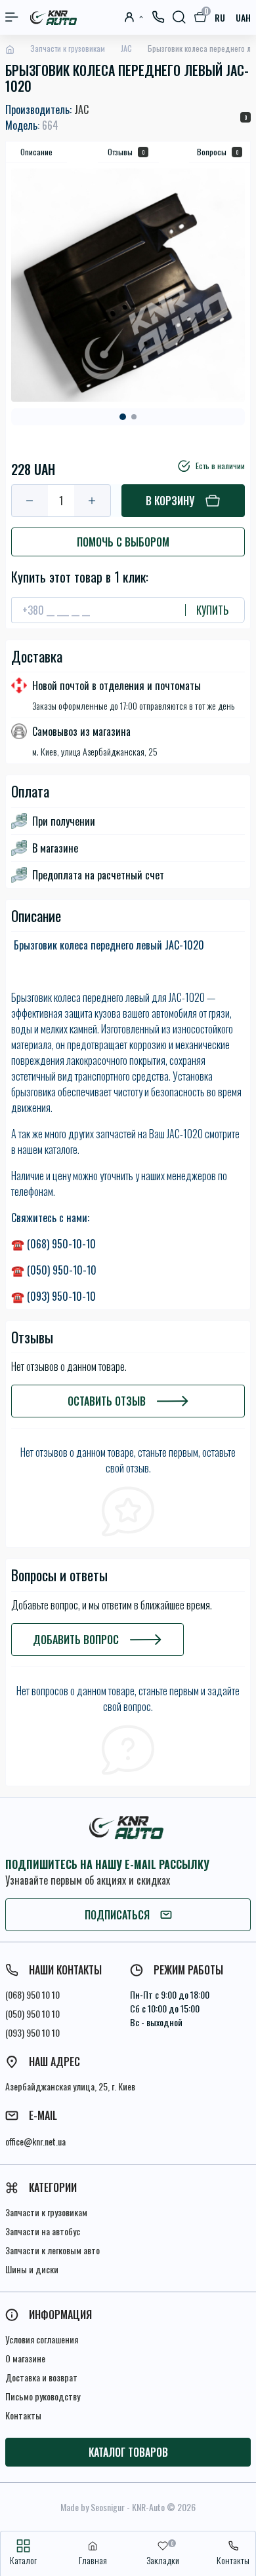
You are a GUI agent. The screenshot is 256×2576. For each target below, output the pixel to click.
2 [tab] (134, 417)
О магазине (25, 2358)
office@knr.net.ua (35, 2141)
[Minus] (30, 501)
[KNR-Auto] (128, 1827)
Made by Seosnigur (93, 2507)
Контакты (23, 2415)
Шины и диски (32, 2269)
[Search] (179, 17)
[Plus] (92, 501)
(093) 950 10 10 (32, 2032)
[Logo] (54, 17)
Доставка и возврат (41, 2377)
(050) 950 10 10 (32, 2013)
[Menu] (12, 17)
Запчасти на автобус (43, 2231)
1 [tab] (123, 417)
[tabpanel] (128, 285)
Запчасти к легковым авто (53, 2250)
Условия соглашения (42, 2339)
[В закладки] (15, 444)
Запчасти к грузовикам (68, 48)
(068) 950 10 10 (32, 1994)
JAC (126, 48)
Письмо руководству (43, 2396)
